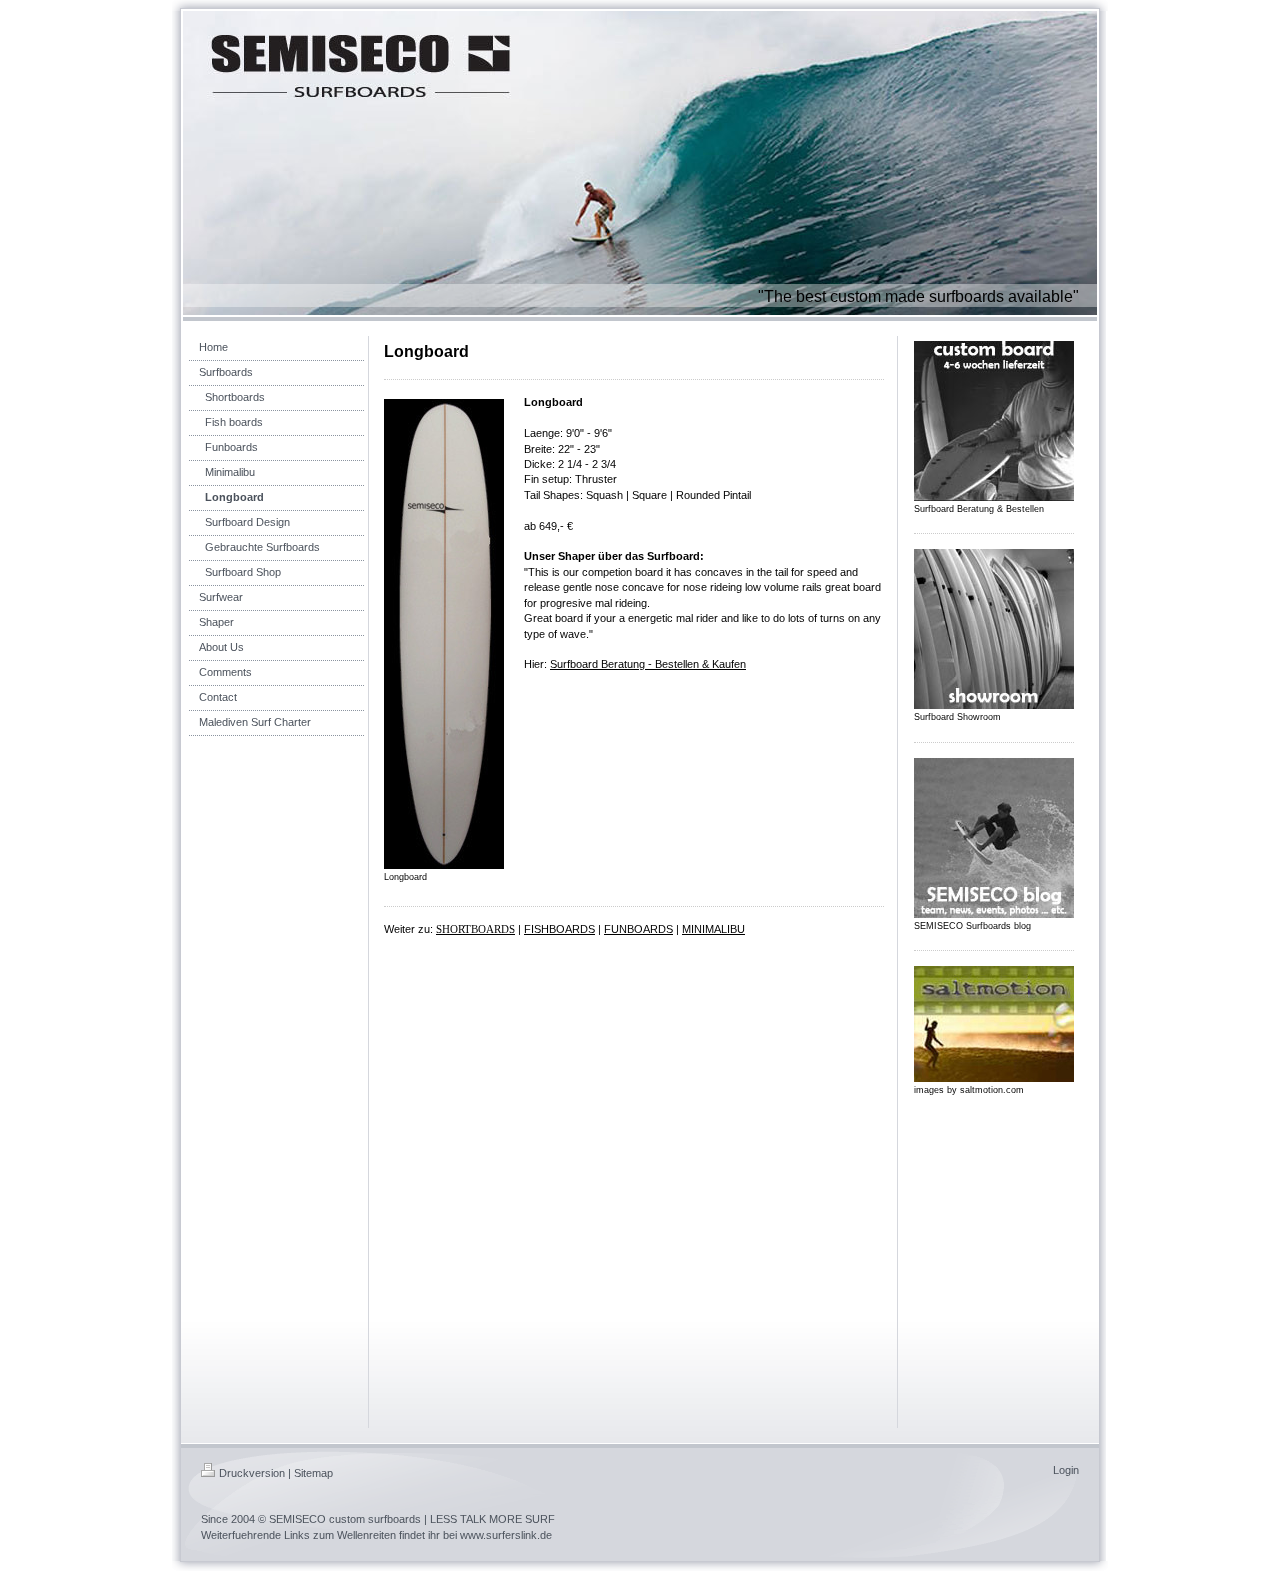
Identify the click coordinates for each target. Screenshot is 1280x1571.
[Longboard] (444, 634)
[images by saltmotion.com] (994, 1024)
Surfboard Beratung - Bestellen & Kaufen (648, 664)
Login (1066, 1470)
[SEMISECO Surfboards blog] (994, 838)
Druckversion (252, 1473)
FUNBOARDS (638, 929)
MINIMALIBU (713, 929)
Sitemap (313, 1473)
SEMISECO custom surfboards (345, 1519)
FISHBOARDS (559, 929)
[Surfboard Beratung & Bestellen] (994, 421)
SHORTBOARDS (475, 929)
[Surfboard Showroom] (994, 629)
